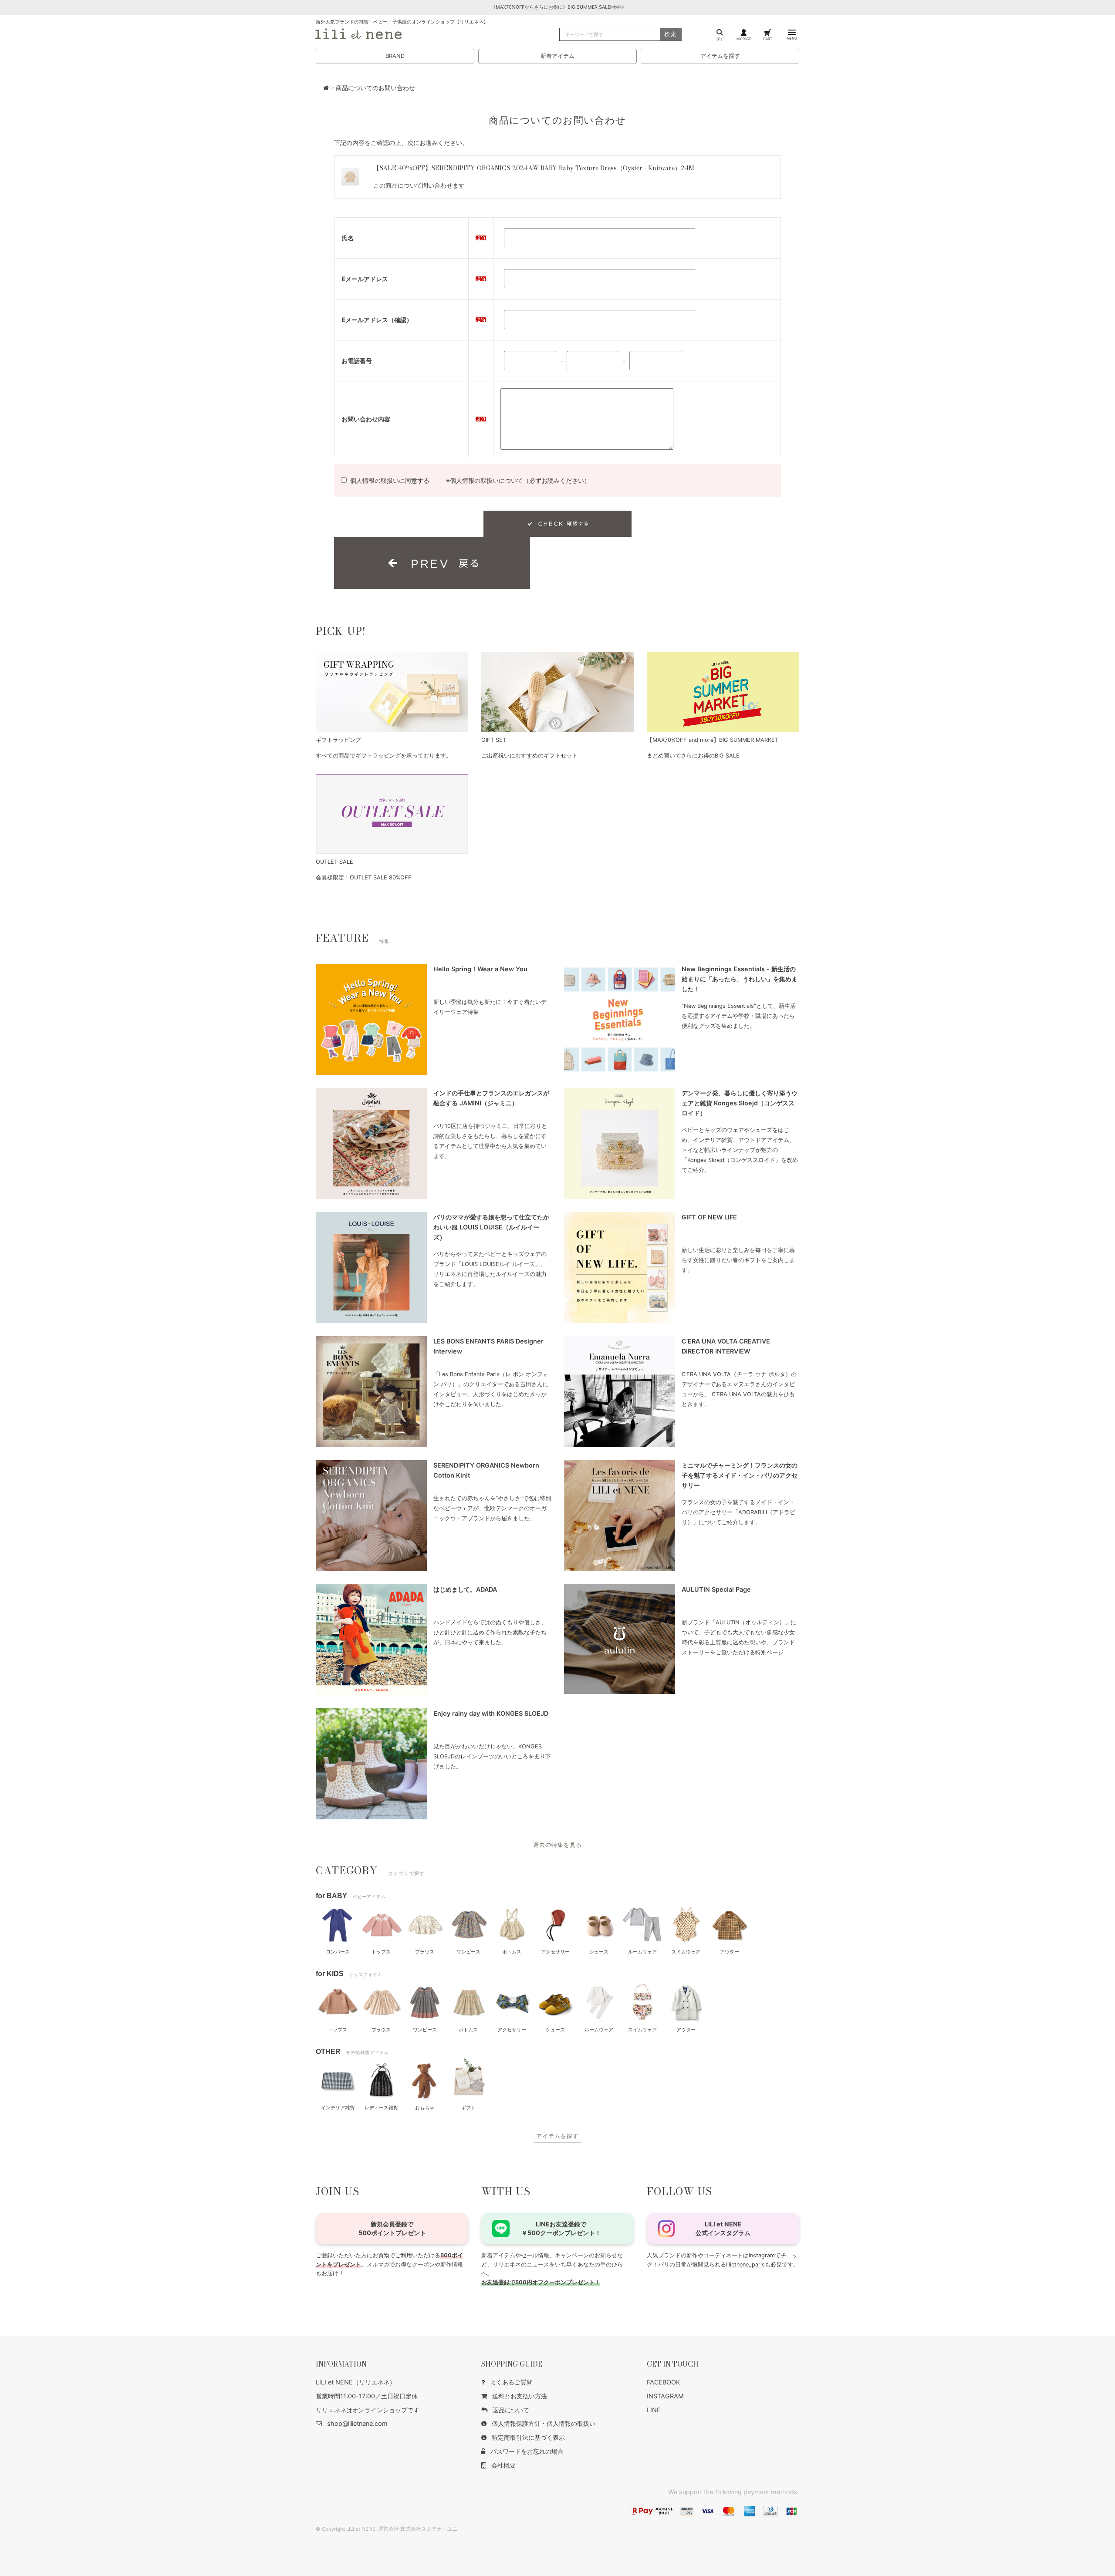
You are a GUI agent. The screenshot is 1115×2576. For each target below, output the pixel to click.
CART (768, 39)
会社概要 (503, 2465)
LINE (654, 2410)
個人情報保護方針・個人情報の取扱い (544, 2423)
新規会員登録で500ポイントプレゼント (392, 2228)
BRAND (395, 56)
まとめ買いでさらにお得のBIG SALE (693, 756)
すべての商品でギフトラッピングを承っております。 (384, 756)
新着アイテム (557, 56)
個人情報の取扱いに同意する (390, 480)
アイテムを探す (720, 56)
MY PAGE (744, 39)
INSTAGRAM (665, 2396)
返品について (511, 2410)
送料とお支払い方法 (520, 2396)
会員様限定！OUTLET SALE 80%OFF (364, 877)
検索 (671, 34)
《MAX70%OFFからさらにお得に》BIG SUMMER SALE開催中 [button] (558, 7)
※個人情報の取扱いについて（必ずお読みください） (518, 480)
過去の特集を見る (557, 1845)
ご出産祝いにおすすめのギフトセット (529, 756)
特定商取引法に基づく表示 (528, 2437)
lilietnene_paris (745, 2265)
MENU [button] (792, 38)
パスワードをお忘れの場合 (527, 2451)
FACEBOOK (663, 2382)
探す (720, 39)
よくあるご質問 (511, 2382)
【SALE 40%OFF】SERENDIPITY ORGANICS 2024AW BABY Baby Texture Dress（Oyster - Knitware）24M (534, 168)
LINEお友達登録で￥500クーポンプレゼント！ (561, 2228)
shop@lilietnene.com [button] (357, 2423)
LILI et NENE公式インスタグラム (723, 2228)
